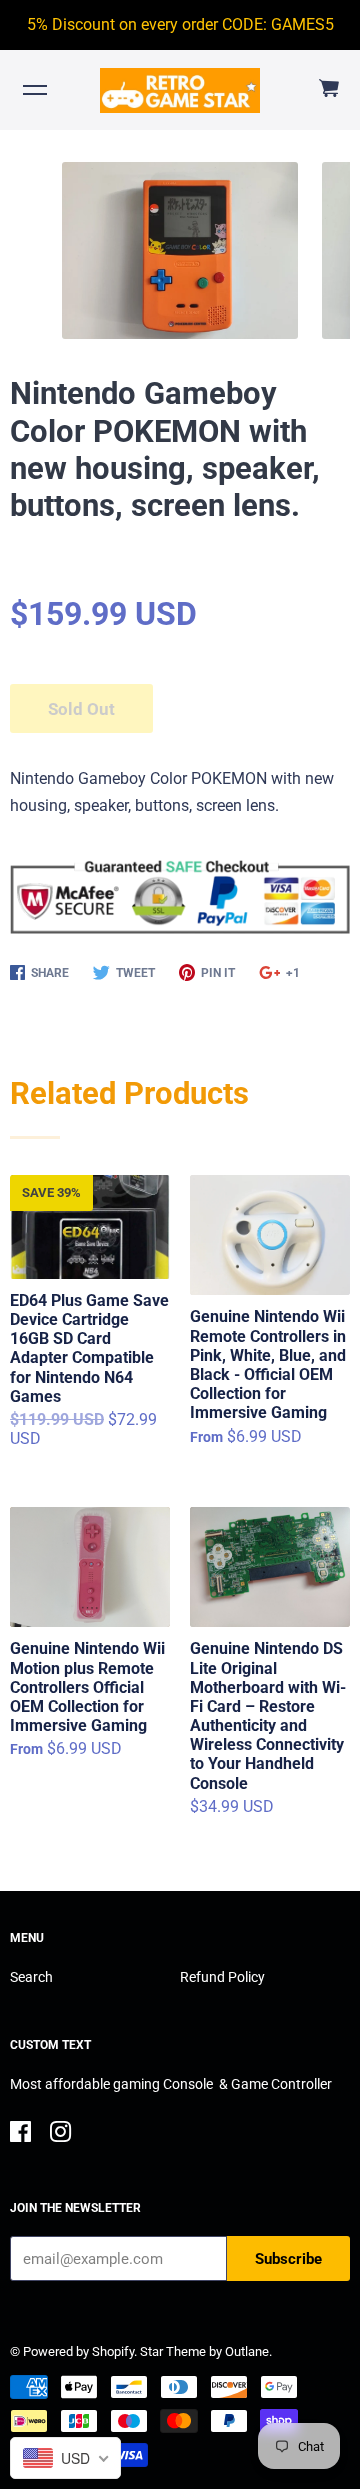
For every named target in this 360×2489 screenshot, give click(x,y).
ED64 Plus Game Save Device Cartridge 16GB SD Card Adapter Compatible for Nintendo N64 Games (89, 1348)
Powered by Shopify (78, 2351)
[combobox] (65, 2458)
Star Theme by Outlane (204, 2351)
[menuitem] (328, 89)
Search (31, 1977)
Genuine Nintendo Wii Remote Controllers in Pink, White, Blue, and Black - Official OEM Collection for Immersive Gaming (268, 1364)
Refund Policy (222, 1977)
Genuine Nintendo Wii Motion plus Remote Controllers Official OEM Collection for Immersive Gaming (87, 1687)
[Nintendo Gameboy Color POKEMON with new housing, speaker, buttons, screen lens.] (180, 250)
